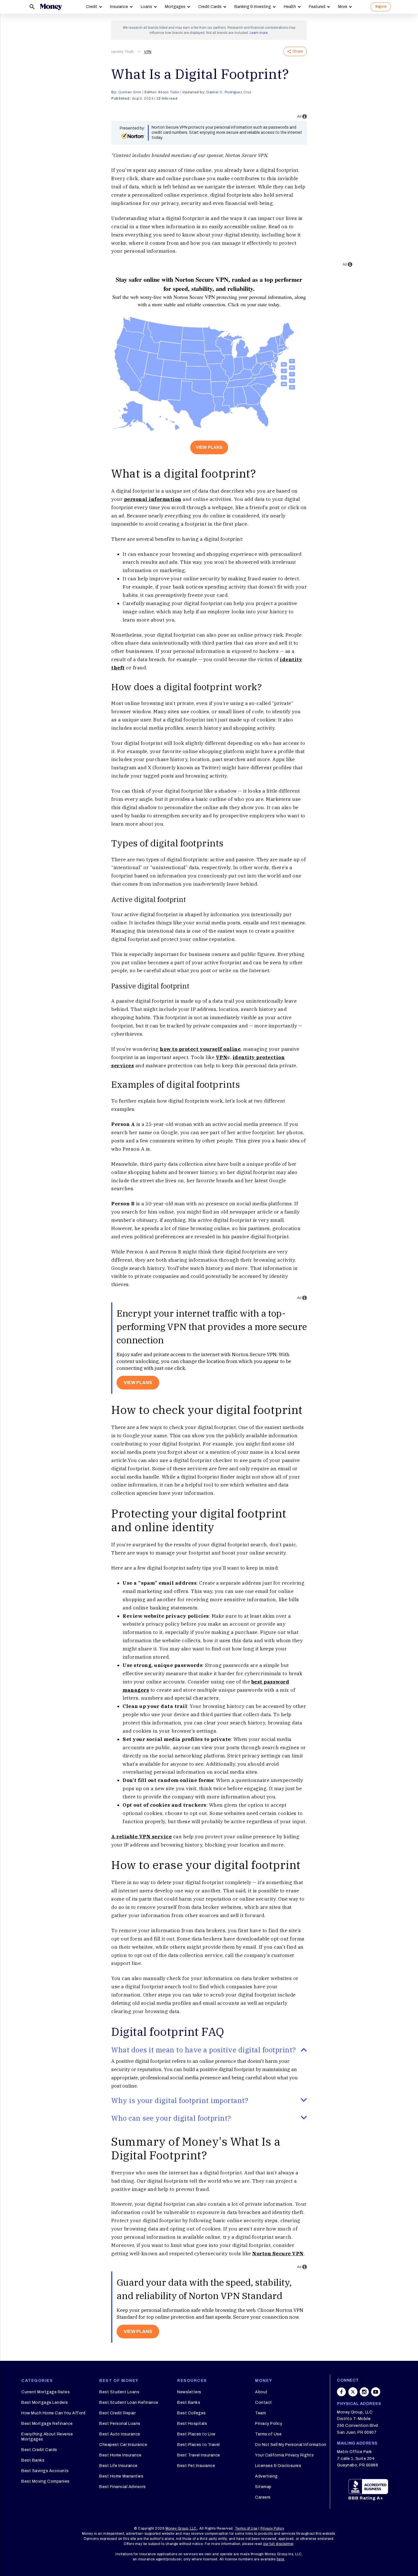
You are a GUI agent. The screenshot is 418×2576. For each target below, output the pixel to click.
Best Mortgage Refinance (47, 2424)
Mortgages (175, 7)
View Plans (138, 2331)
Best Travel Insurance (199, 2455)
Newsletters (189, 2392)
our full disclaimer (278, 2544)
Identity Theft (122, 52)
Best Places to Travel (198, 2445)
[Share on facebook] (342, 2392)
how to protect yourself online (200, 1049)
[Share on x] (353, 2392)
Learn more (259, 33)
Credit (92, 7)
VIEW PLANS (209, 447)
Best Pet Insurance (196, 2466)
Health (290, 7)
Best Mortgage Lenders (45, 2403)
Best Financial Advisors (123, 2487)
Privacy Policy (269, 2424)
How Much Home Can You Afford (53, 2413)
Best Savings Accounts (45, 2471)
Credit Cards (210, 7)
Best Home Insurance (120, 2455)
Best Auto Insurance (120, 2434)
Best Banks (33, 2460)
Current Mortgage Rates (45, 2392)
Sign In (381, 7)
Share (298, 51)
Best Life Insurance (118, 2466)
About (261, 2392)
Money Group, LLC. (182, 2528)
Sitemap (263, 2487)
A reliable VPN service (141, 1837)
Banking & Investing (253, 7)
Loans (146, 7)
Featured (317, 7)
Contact (264, 2403)
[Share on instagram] (364, 2392)
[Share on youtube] (376, 2392)
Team (260, 2413)
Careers (263, 2497)
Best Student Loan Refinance (129, 2403)
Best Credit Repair (117, 2413)
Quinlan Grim (130, 92)
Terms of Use (268, 2434)
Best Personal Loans (120, 2424)
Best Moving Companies (45, 2481)
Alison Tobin (169, 92)
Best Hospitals (192, 2424)
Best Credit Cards (39, 2450)
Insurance (119, 7)
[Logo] (51, 7)
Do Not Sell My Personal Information (291, 2445)
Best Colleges (192, 2413)
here (281, 2559)
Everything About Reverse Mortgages (47, 2437)
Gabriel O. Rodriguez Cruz (229, 92)
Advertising (266, 2476)
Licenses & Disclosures (278, 2466)
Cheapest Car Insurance (123, 2445)
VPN (148, 52)
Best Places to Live (196, 2434)
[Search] (32, 7)
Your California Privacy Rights (284, 2455)
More (343, 7)
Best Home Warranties (121, 2476)
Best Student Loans (119, 2392)
